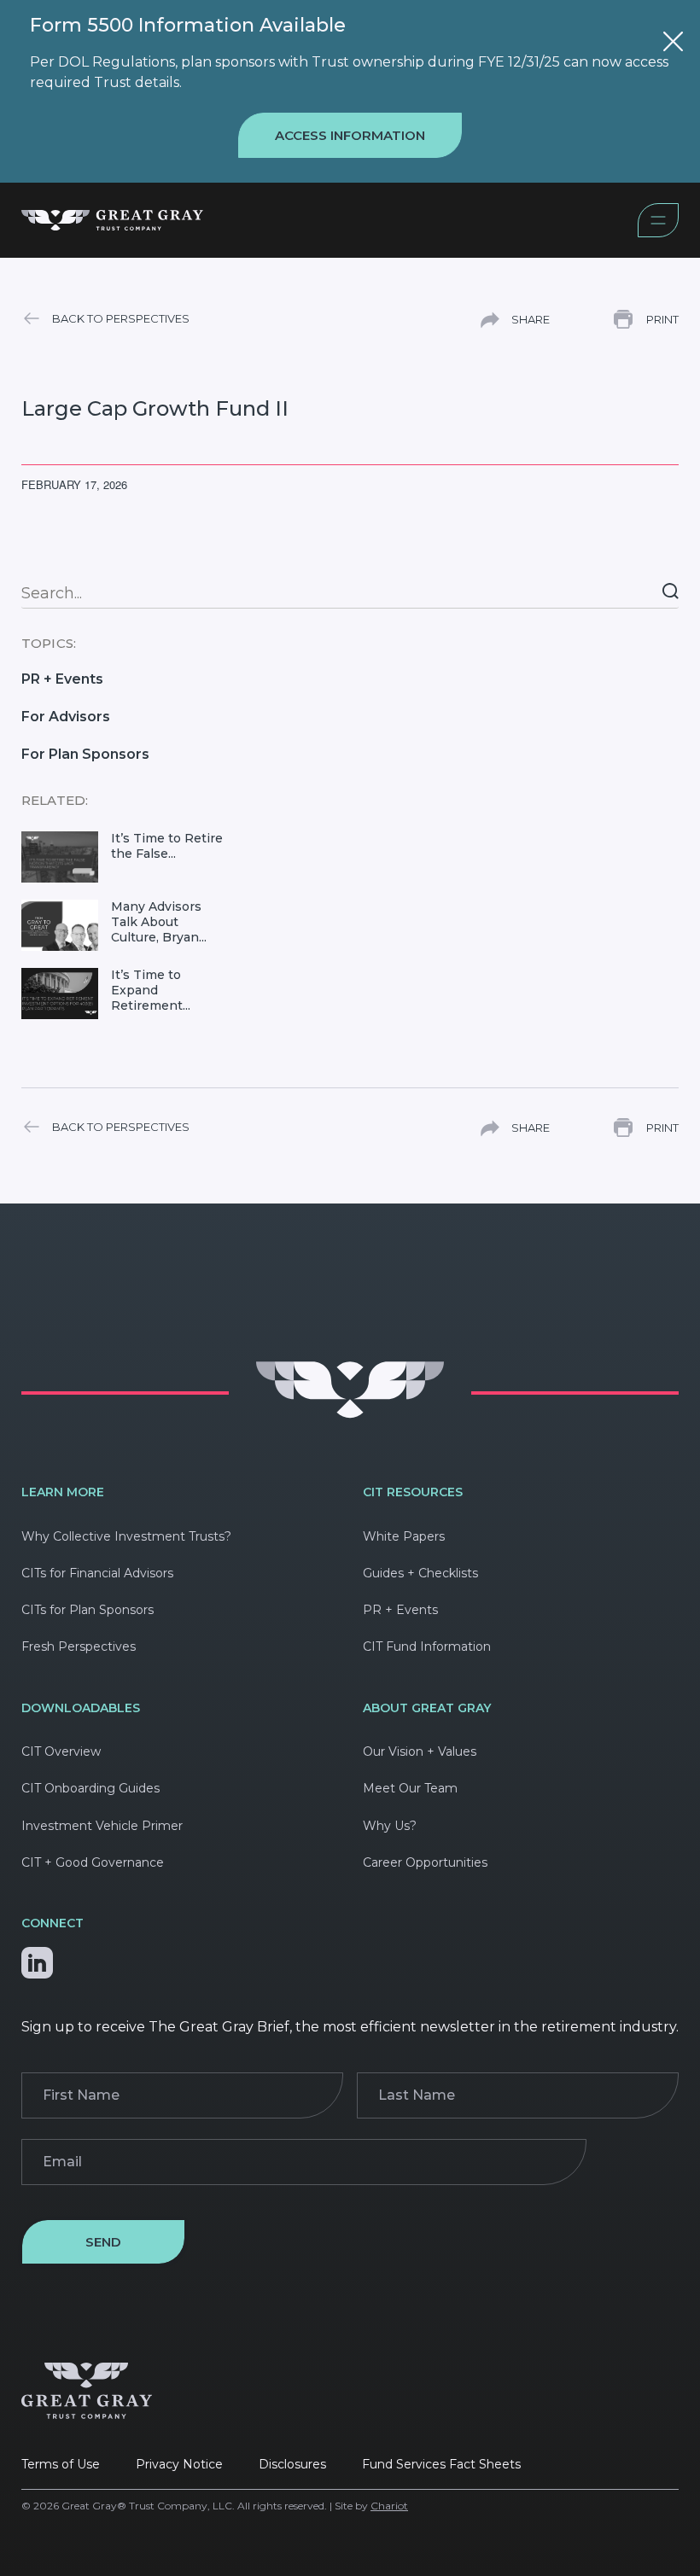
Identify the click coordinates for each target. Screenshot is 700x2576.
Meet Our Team (410, 1788)
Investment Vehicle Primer (102, 1826)
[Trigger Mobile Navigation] (658, 233)
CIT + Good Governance (93, 1862)
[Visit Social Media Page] (37, 1958)
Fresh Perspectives (79, 1646)
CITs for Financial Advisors (97, 1573)
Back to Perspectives (121, 318)
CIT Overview (61, 1751)
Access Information (350, 135)
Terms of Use (61, 2464)
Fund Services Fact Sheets (441, 2464)
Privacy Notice (179, 2464)
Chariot (389, 2506)
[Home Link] (330, 223)
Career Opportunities (425, 1862)
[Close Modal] (673, 44)
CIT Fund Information (427, 1646)
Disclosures (292, 2464)
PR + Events (62, 679)
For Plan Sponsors (85, 754)
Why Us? (390, 1826)
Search (671, 591)
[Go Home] (350, 1414)
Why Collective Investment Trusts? (126, 1536)
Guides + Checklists (420, 1573)
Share (531, 319)
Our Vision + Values (420, 1751)
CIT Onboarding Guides (90, 1788)
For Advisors (66, 717)
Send (103, 2242)
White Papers (404, 1536)
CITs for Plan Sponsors (87, 1610)
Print (662, 319)
